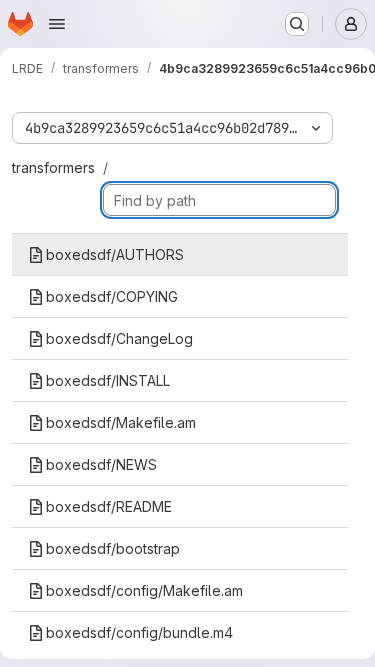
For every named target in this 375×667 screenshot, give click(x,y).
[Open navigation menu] (57, 24)
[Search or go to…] (297, 24)
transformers (53, 167)
